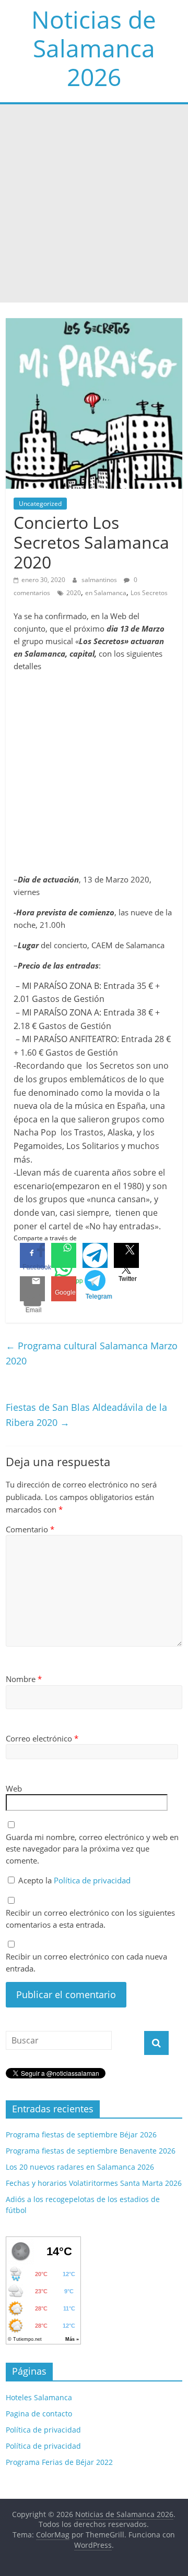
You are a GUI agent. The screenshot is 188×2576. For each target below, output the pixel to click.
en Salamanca (106, 593)
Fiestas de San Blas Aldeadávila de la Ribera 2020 (86, 1415)
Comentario (30, 1529)
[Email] (32, 1289)
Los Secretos (149, 593)
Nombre (24, 1679)
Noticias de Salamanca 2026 (94, 48)
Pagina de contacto (39, 2414)
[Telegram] (95, 1255)
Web (14, 1788)
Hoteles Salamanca (39, 2397)
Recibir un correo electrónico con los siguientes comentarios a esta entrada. (90, 1919)
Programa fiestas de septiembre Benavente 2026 (91, 2151)
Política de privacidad (92, 1880)
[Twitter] (126, 1255)
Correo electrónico (42, 1738)
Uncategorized (40, 504)
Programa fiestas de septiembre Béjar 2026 (81, 2134)
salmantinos (100, 580)
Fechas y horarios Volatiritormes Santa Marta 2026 (94, 2183)
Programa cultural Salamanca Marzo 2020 (92, 1353)
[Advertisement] (94, 203)
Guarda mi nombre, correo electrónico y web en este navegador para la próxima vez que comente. (92, 1849)
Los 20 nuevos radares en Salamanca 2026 (80, 2167)
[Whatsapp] (64, 1255)
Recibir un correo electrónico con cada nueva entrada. (86, 1962)
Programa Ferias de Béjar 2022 (59, 2462)
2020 (74, 593)
